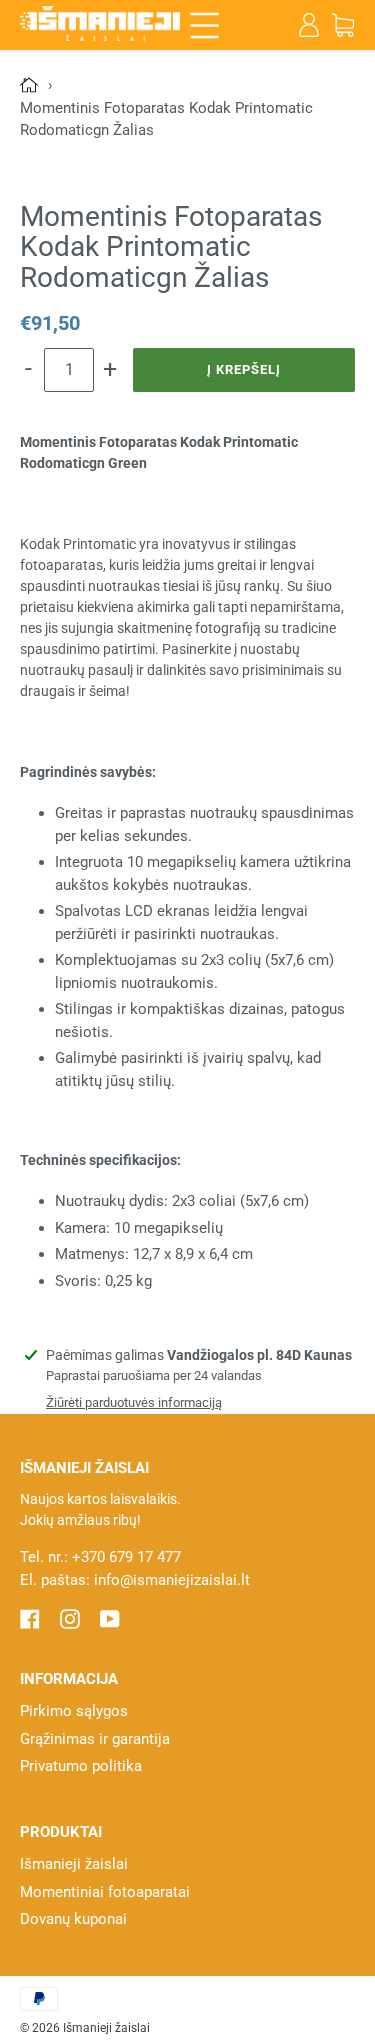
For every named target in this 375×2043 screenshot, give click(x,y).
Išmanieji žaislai (74, 1864)
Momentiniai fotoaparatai (105, 1892)
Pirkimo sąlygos (74, 1711)
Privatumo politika (81, 1766)
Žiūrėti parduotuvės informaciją (134, 1402)
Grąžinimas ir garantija (95, 1739)
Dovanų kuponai (73, 1919)
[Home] (31, 85)
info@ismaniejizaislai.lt (172, 1580)
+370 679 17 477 (126, 1557)
